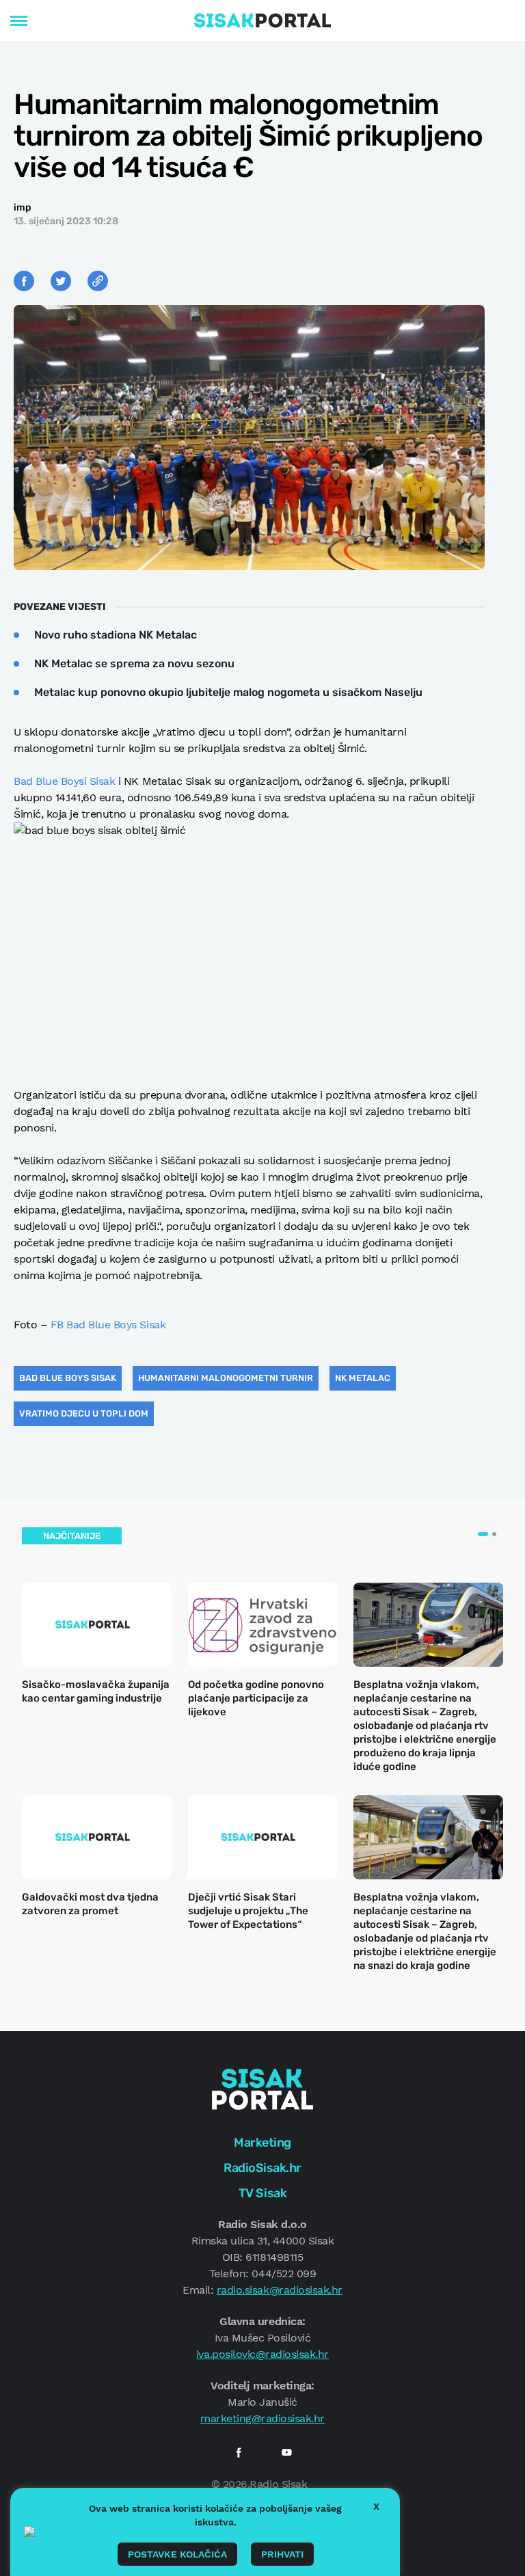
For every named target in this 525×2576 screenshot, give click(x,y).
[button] (483, 1534)
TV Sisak (262, 2193)
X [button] (376, 2506)
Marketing (262, 2143)
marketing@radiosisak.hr (262, 2418)
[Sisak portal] (262, 21)
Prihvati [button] (282, 2554)
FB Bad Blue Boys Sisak (110, 1325)
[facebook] (239, 2452)
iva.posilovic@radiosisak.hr (262, 2354)
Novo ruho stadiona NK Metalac (116, 635)
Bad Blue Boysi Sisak (64, 781)
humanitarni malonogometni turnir (226, 1378)
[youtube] (286, 2452)
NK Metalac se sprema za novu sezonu (134, 663)
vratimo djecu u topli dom (84, 1413)
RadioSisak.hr (262, 2168)
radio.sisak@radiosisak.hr (280, 2290)
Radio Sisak (278, 2484)
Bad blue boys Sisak (68, 1378)
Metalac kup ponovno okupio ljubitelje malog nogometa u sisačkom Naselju (228, 692)
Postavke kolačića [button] (177, 2554)
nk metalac (363, 1378)
